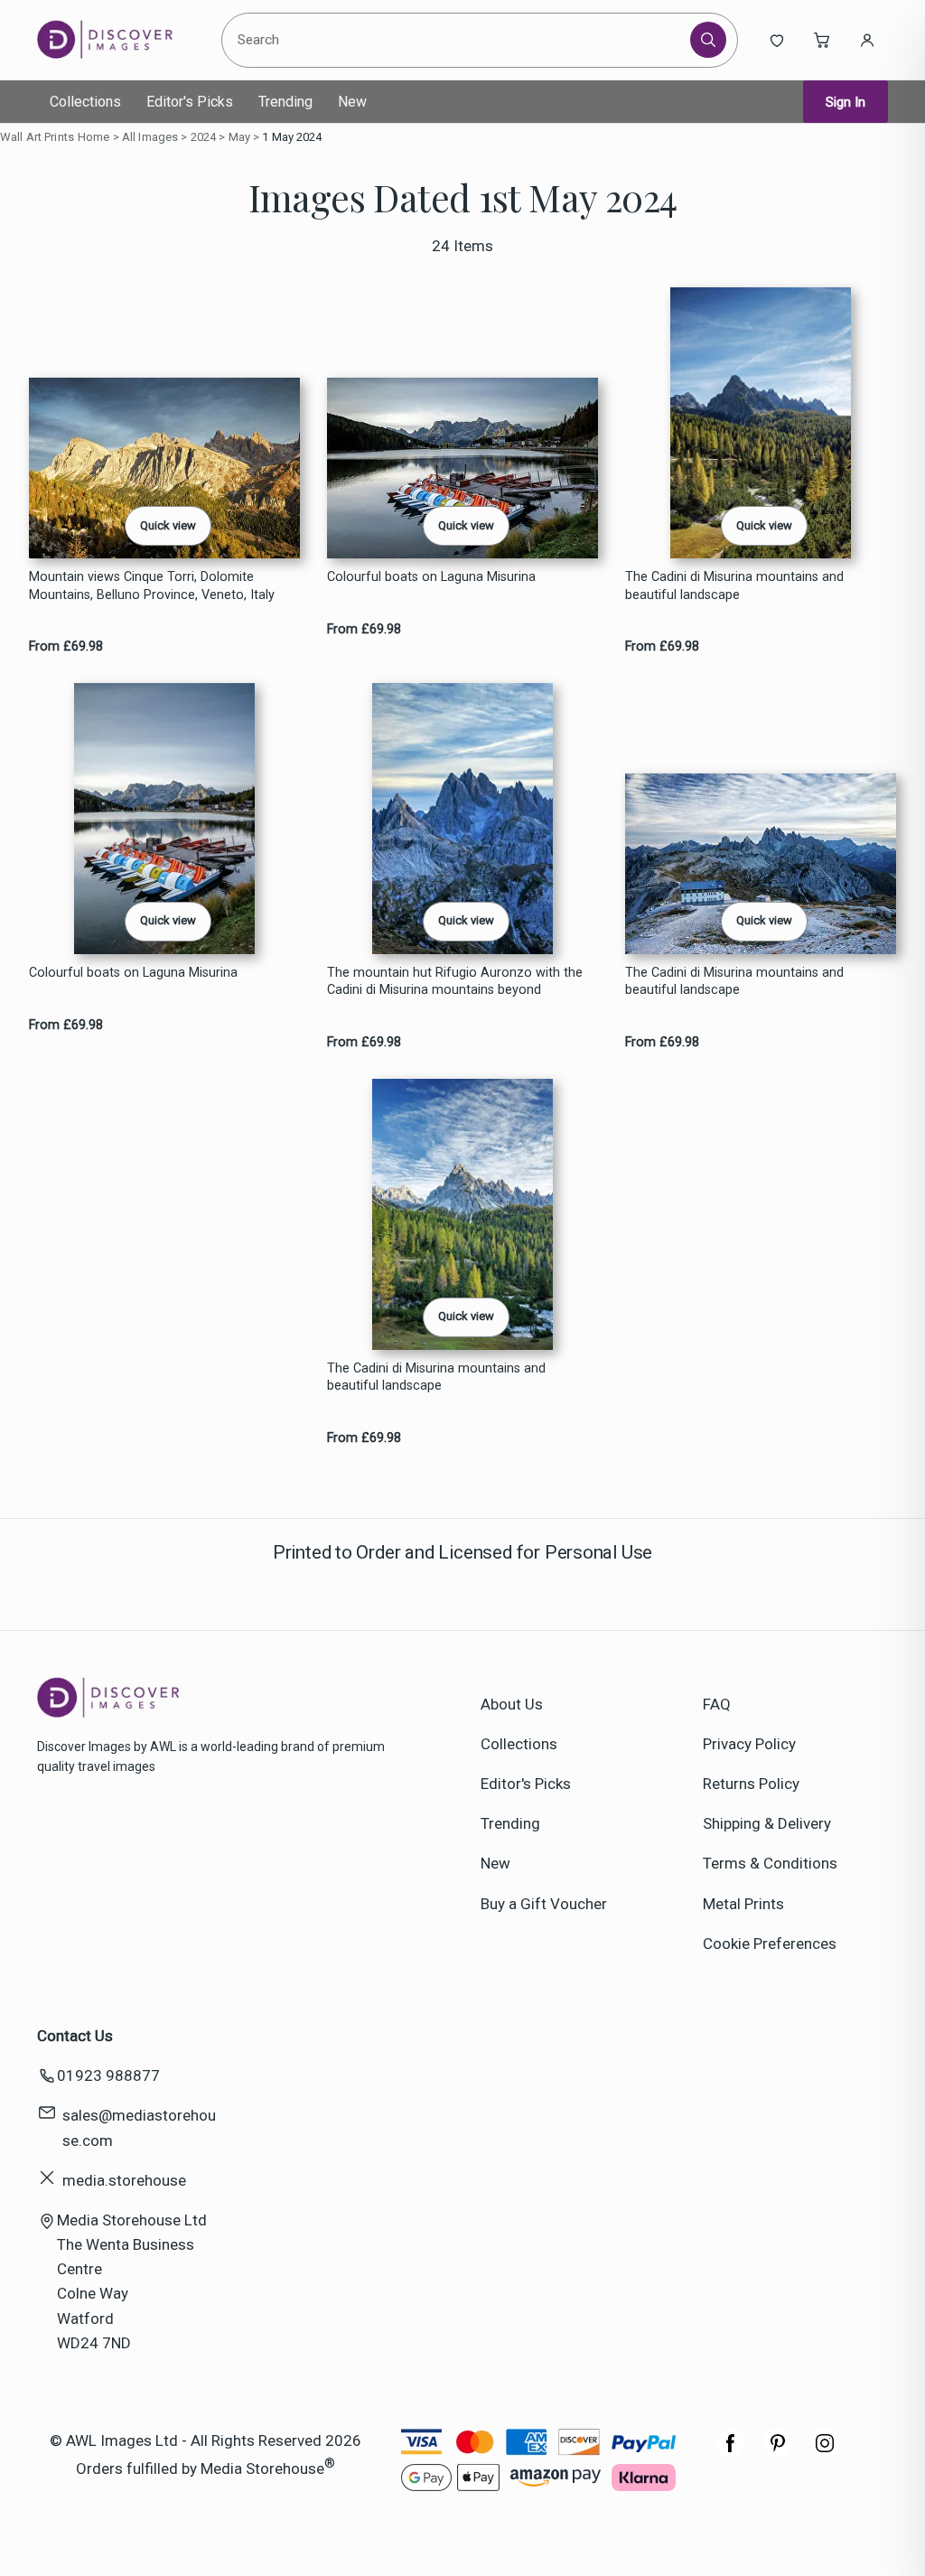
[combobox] (458, 40)
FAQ (717, 1704)
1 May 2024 (292, 137)
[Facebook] (731, 2452)
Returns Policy (751, 1784)
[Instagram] (825, 2452)
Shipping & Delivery (767, 1823)
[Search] (708, 40)
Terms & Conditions (770, 1863)
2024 (204, 137)
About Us (512, 1704)
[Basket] (822, 40)
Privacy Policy (749, 1744)
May (239, 137)
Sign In (846, 102)
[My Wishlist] (777, 40)
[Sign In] (867, 40)
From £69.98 (66, 646)
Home (94, 137)
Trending (285, 102)
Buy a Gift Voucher (544, 1904)
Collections (85, 102)
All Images (150, 137)
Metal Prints (743, 1904)
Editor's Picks (190, 102)
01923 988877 (108, 2075)
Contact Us (75, 2036)
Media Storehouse (262, 2468)
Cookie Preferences (770, 1944)
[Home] (120, 40)
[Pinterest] (778, 2452)
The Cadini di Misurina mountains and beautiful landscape (734, 585)
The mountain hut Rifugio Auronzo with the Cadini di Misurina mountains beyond (455, 981)
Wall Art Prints (37, 137)
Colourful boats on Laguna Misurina (431, 577)
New (352, 102)
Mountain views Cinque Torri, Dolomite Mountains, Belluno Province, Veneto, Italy (152, 585)
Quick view (168, 525)
